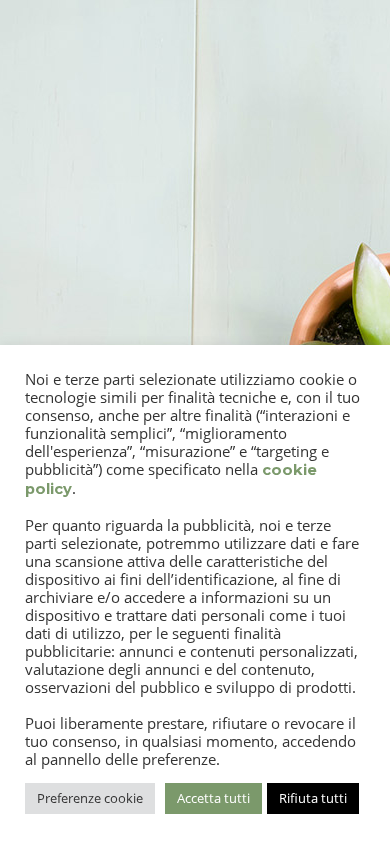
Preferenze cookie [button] (90, 798)
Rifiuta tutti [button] (313, 798)
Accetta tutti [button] (213, 798)
